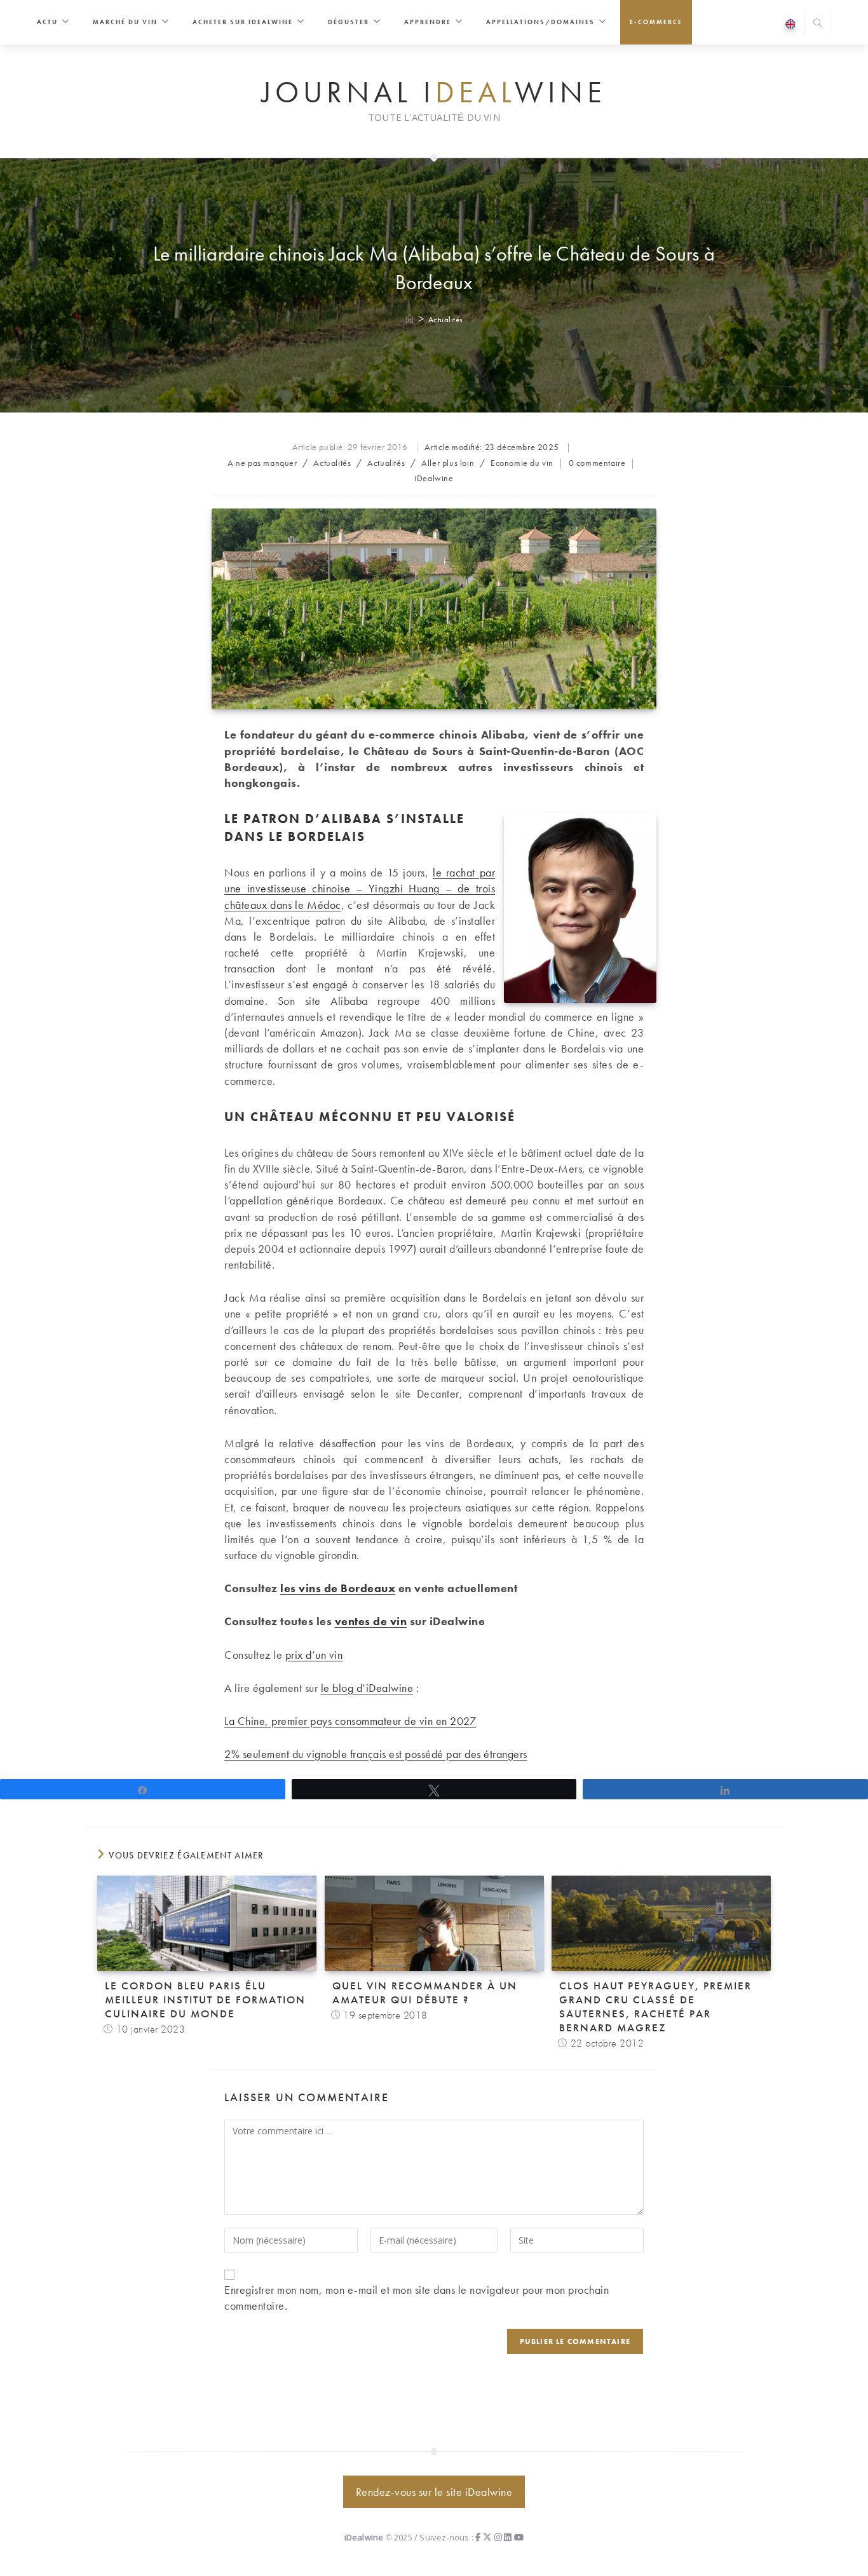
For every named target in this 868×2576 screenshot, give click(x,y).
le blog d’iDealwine (367, 1688)
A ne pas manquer (262, 463)
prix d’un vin (314, 1655)
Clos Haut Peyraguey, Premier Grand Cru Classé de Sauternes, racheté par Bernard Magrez (655, 2007)
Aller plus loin (448, 463)
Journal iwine (434, 93)
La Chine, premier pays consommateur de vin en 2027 (350, 1721)
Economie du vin (522, 463)
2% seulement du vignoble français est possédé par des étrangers (376, 1754)
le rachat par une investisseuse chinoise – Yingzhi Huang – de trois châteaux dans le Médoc (360, 888)
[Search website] (818, 24)
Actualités (446, 319)
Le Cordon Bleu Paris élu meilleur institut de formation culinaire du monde (205, 2000)
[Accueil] (410, 319)
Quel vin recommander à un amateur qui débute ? (425, 1993)
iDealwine (434, 478)
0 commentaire (597, 463)
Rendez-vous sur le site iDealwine (434, 2492)
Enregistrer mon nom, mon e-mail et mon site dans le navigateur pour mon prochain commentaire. (417, 2298)
